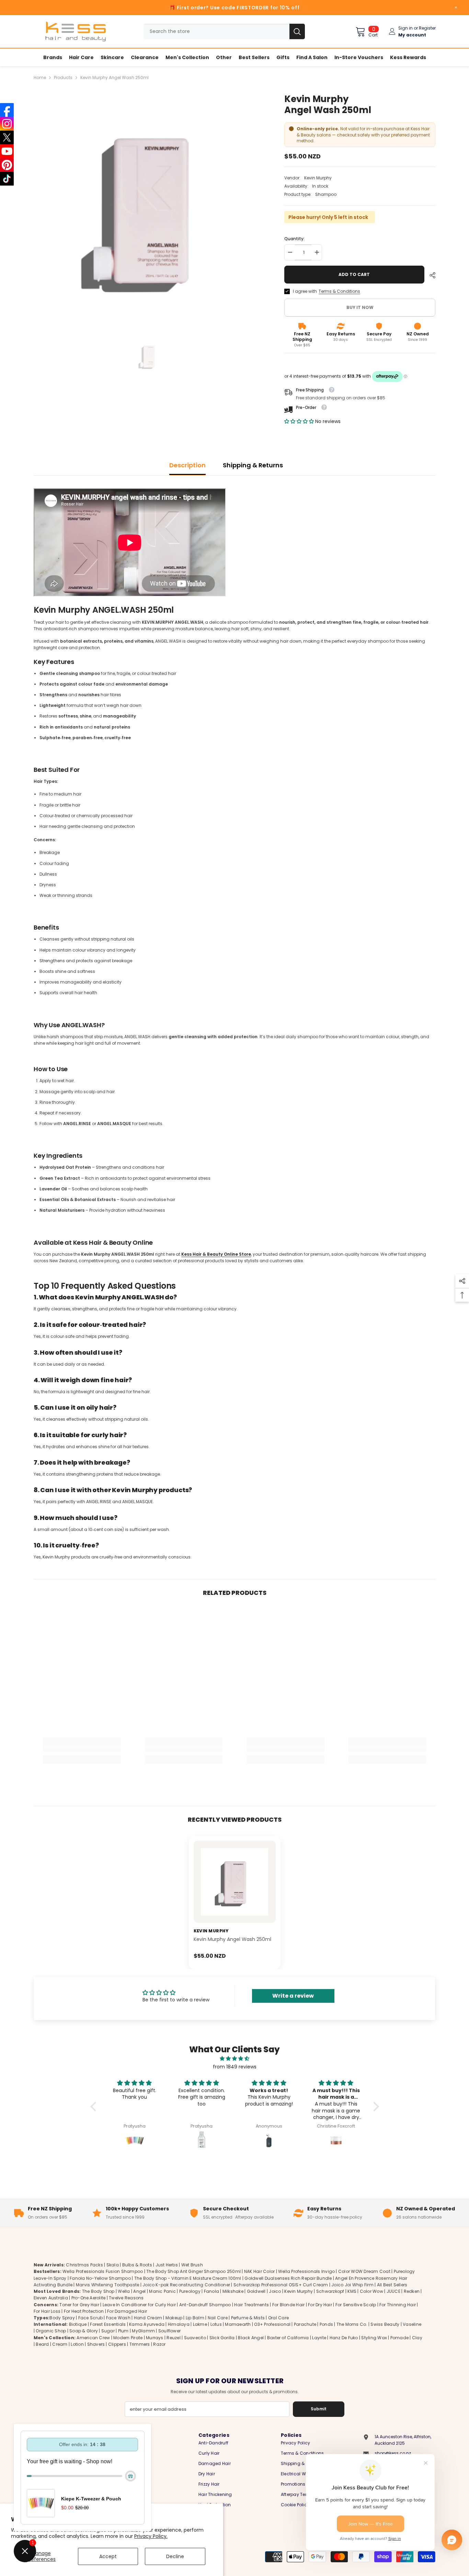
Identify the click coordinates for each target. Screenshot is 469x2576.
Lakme (200, 2324)
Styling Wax (374, 2338)
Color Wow (371, 2291)
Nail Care (218, 2318)
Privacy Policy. (151, 2536)
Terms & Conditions (339, 291)
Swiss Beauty (385, 2324)
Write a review (293, 1996)
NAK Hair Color (259, 2271)
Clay (417, 2338)
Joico (275, 2291)
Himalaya (179, 2324)
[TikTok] (7, 179)
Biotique (78, 2324)
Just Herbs (167, 2265)
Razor (159, 2344)
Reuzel (173, 2338)
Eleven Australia (51, 2298)
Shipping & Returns (253, 465)
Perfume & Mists (248, 2318)
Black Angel (251, 2338)
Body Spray (62, 2318)
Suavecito (195, 2338)
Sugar (108, 2331)
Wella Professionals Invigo (306, 2271)
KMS (352, 2291)
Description (187, 465)
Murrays (155, 2338)
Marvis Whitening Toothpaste (107, 2285)
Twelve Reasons (126, 2298)
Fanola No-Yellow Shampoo (100, 2278)
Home (40, 77)
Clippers (117, 2344)
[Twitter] (7, 137)
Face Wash (118, 2318)
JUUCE (393, 2291)
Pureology (190, 2291)
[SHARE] (430, 275)
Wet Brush (192, 2265)
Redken (412, 2291)
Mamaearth (238, 2324)
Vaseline (412, 2324)
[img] (235, 2058)
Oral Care (278, 2318)
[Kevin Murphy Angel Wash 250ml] (235, 1882)
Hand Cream (148, 2318)
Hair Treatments (251, 2305)
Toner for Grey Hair (79, 2305)
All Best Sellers (392, 2285)
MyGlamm (143, 2331)
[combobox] (216, 31)
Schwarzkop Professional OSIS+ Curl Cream (281, 2285)
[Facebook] (7, 110)
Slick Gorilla (222, 2338)
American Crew (93, 2338)
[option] (149, 208)
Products (63, 77)
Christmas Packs (84, 2265)
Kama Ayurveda (147, 2324)
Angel (139, 2291)
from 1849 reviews (235, 2067)
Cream (60, 2344)
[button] (299, 421)
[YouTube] (7, 151)
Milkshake (233, 2291)
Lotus (216, 2324)
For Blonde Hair (289, 2305)
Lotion (77, 2344)
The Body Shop (98, 2291)
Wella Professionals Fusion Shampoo (103, 2271)
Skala (113, 2265)
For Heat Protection (84, 2311)
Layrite (319, 2338)
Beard (42, 2344)
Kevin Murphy (318, 178)
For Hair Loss (47, 2311)
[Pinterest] (7, 165)
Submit (319, 2409)
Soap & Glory (84, 2331)
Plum (123, 2331)
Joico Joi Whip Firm (352, 2285)
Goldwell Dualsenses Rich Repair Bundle (288, 2278)
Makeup (174, 2318)
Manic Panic (162, 2291)
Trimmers (140, 2344)
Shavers (96, 2344)
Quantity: (294, 239)
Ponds (326, 2324)
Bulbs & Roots (137, 2265)
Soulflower (169, 2331)
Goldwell (256, 2291)
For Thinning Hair (398, 2305)
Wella (124, 2291)
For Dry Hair (320, 2305)
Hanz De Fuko (344, 2338)
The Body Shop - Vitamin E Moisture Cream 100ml (188, 2278)
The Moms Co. (352, 2324)
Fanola (211, 2291)
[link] (82, 1749)
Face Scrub (90, 2318)
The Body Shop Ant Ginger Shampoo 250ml (193, 2271)
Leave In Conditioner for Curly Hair (139, 2305)
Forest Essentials (108, 2324)
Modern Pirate (128, 2338)
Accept (108, 2556)
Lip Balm (195, 2318)
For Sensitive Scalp (356, 2305)
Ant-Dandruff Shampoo (205, 2305)
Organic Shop (51, 2331)
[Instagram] (7, 124)
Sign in (405, 28)
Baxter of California (288, 2338)
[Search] (224, 31)
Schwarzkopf (330, 2291)
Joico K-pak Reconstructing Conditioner (186, 2285)
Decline (175, 2556)
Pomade (399, 2338)
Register (427, 28)
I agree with (305, 291)
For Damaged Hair (127, 2311)
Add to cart (354, 274)
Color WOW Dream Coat (364, 2271)
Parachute (305, 2324)
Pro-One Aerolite (89, 2298)
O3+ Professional (272, 2324)
